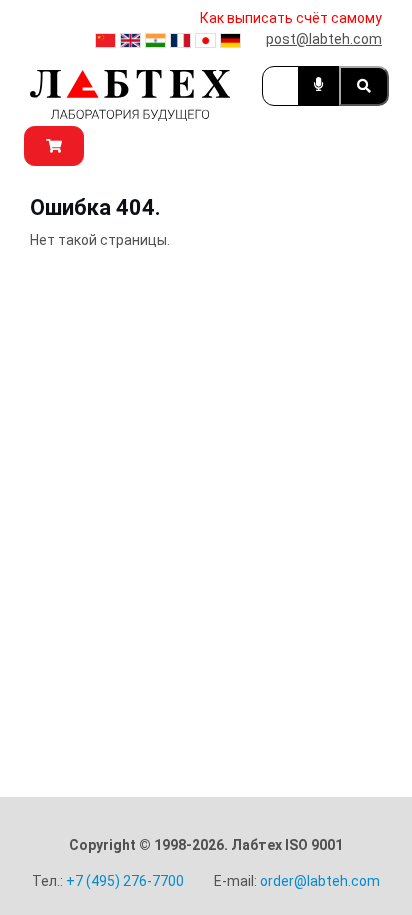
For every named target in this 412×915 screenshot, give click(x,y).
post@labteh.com (324, 39)
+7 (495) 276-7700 (125, 881)
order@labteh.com (320, 881)
